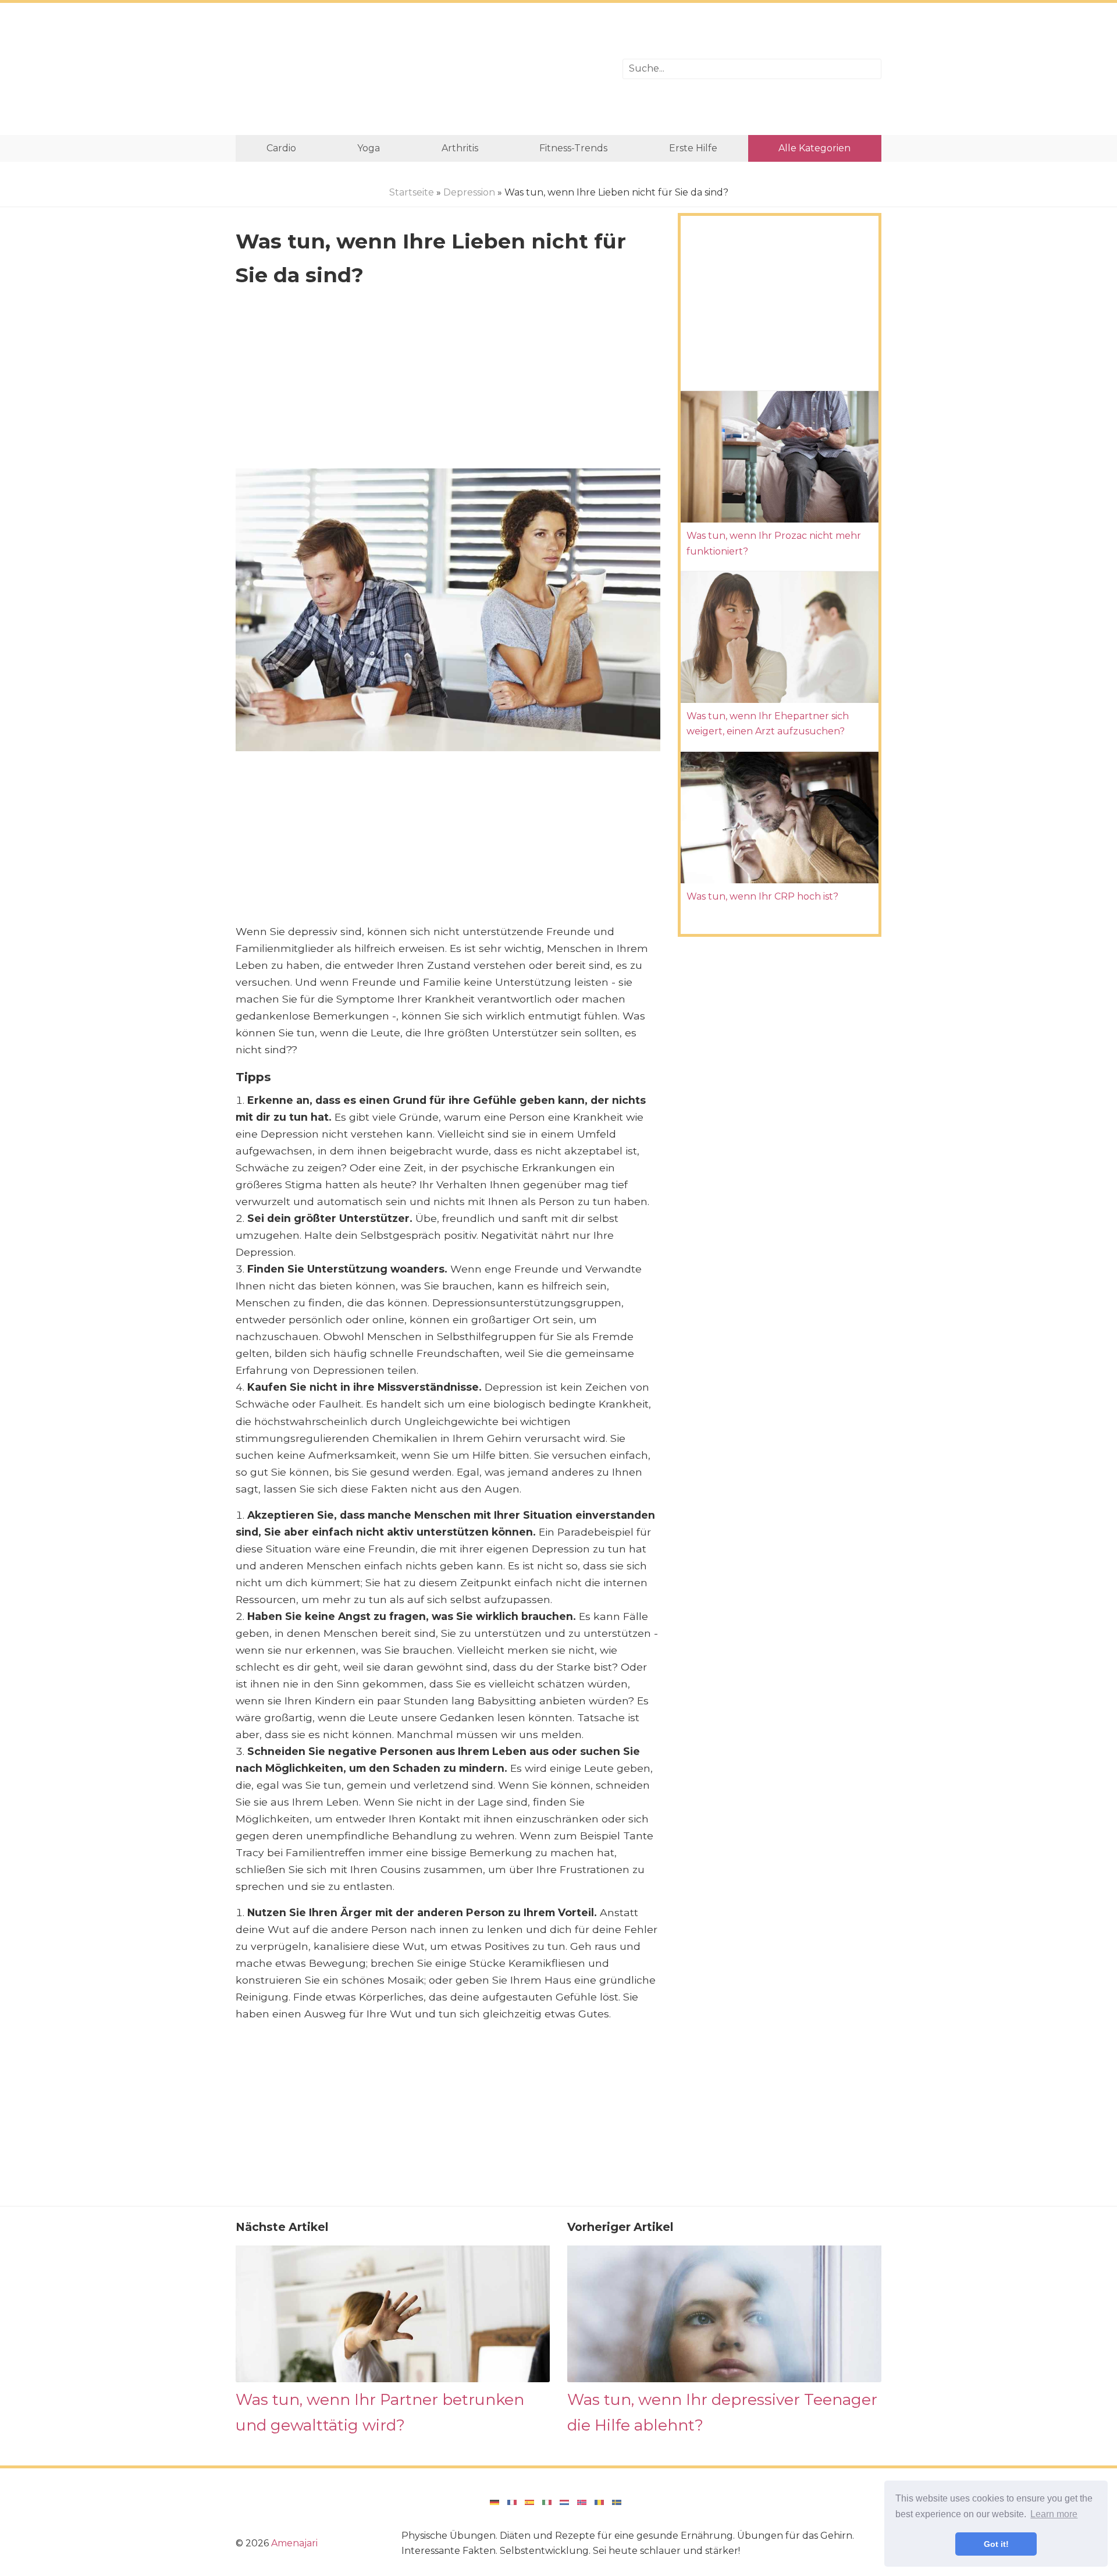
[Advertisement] (420, 69)
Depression (469, 192)
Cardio (281, 148)
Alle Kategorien (814, 148)
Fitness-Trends (573, 148)
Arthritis (460, 148)
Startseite (412, 192)
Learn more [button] (1054, 2514)
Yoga (369, 148)
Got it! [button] (996, 2544)
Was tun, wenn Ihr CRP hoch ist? (762, 896)
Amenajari (294, 2543)
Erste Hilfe (693, 148)
